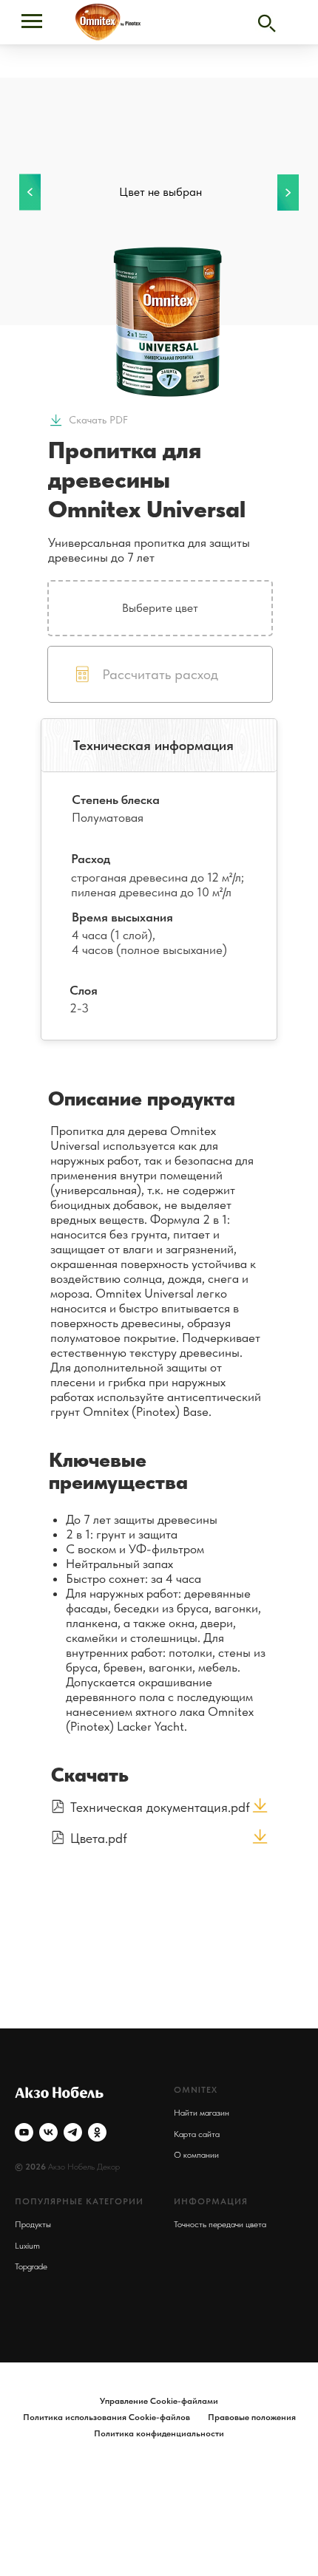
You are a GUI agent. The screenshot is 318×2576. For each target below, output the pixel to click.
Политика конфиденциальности (159, 2433)
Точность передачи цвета (220, 2224)
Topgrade (31, 2266)
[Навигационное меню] (32, 21)
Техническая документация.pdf (160, 1807)
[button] (160, 674)
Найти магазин (202, 2113)
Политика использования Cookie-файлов (106, 2417)
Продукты (33, 2224)
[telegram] (73, 2132)
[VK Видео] (24, 2132)
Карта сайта (197, 2134)
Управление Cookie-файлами (159, 2401)
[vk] (48, 2132)
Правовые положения (252, 2417)
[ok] (97, 2132)
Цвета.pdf (99, 1838)
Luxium (27, 2246)
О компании (196, 2155)
